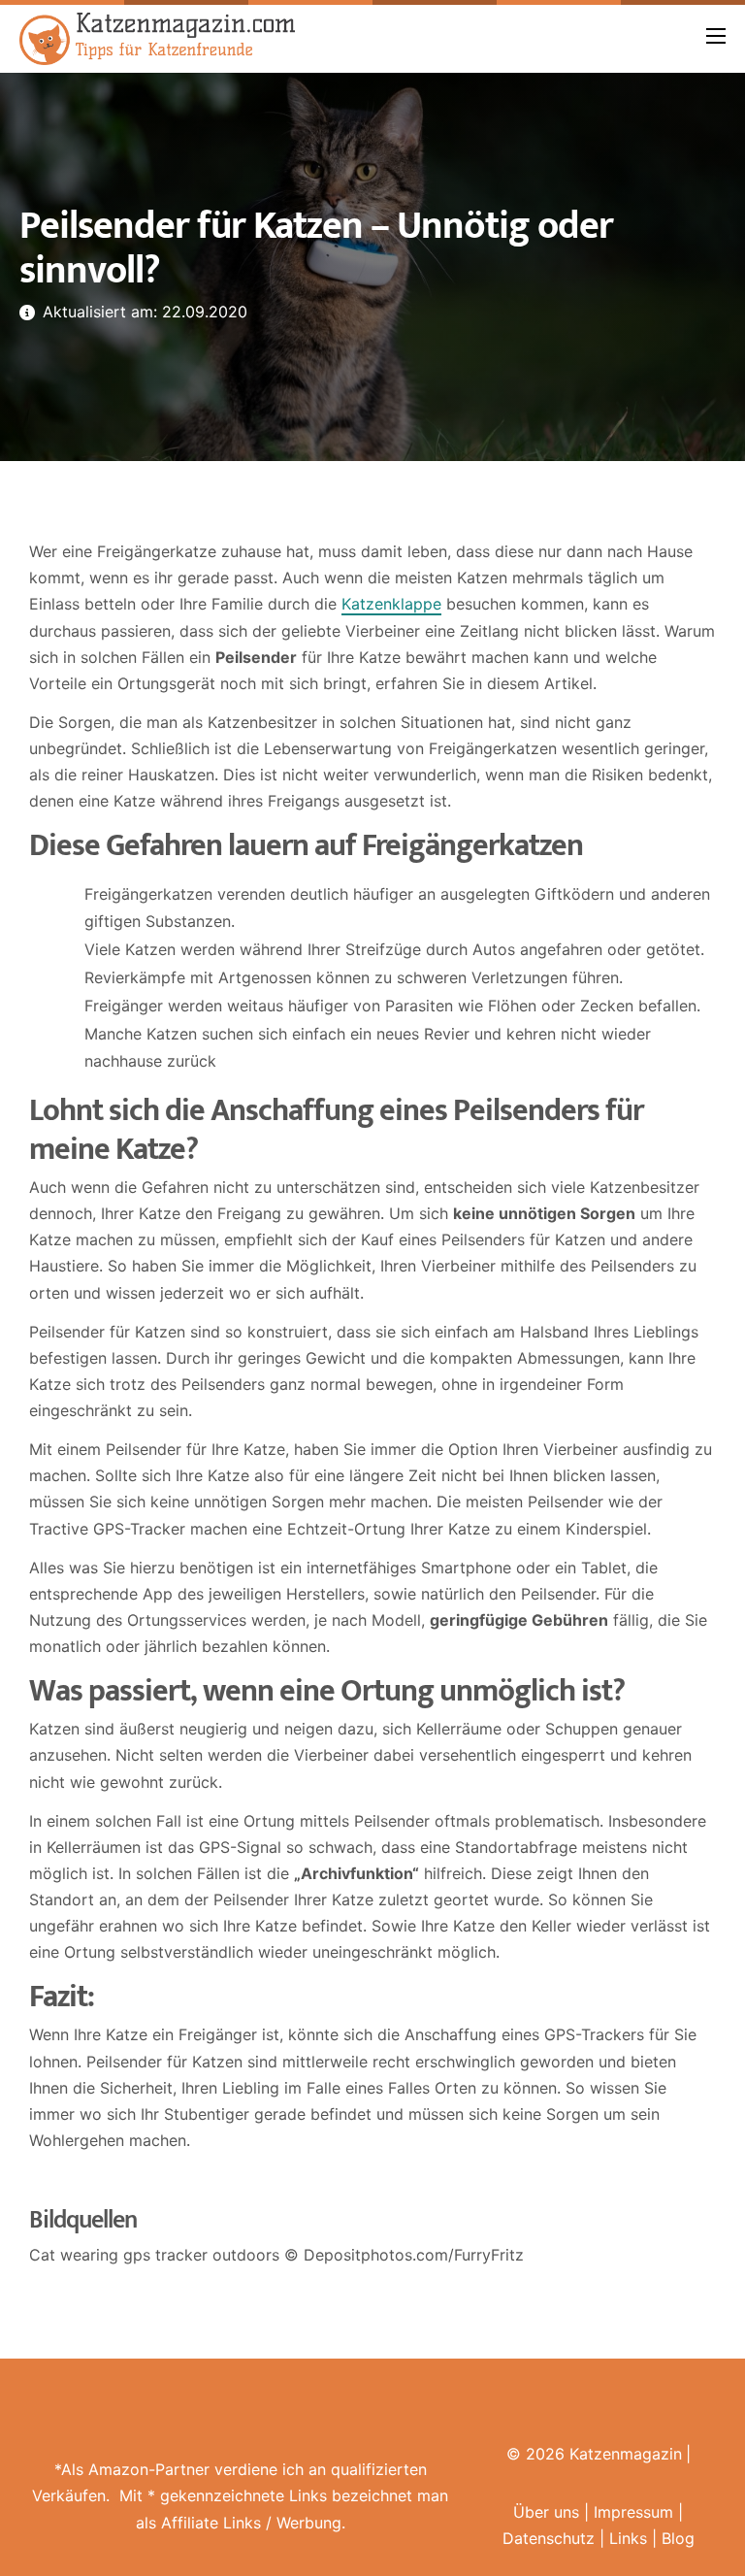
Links (628, 2538)
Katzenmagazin (626, 2454)
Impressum (633, 2512)
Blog (678, 2538)
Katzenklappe (391, 604)
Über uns (546, 2512)
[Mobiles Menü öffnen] (716, 36)
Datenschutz (549, 2538)
